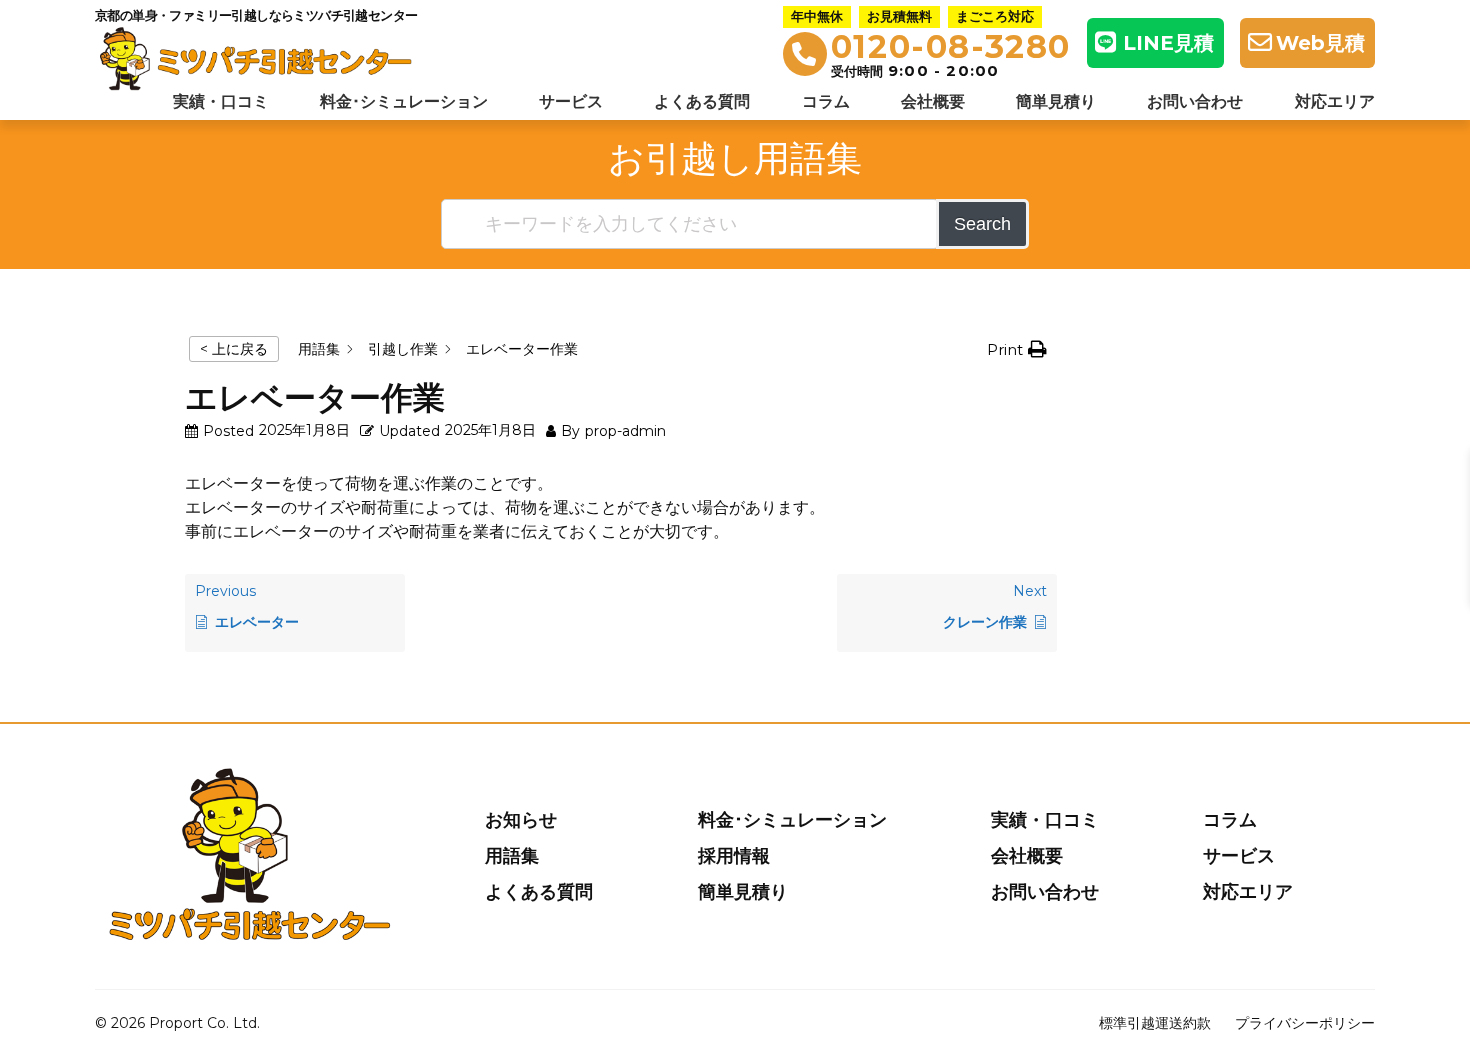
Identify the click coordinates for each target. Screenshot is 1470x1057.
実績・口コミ (221, 101)
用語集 (512, 856)
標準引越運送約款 (1155, 1023)
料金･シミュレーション (404, 101)
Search (982, 224)
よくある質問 (702, 101)
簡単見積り (1056, 101)
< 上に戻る (234, 349)
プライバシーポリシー (1305, 1023)
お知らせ (521, 820)
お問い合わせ (1195, 101)
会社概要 (933, 101)
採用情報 (734, 856)
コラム (826, 101)
